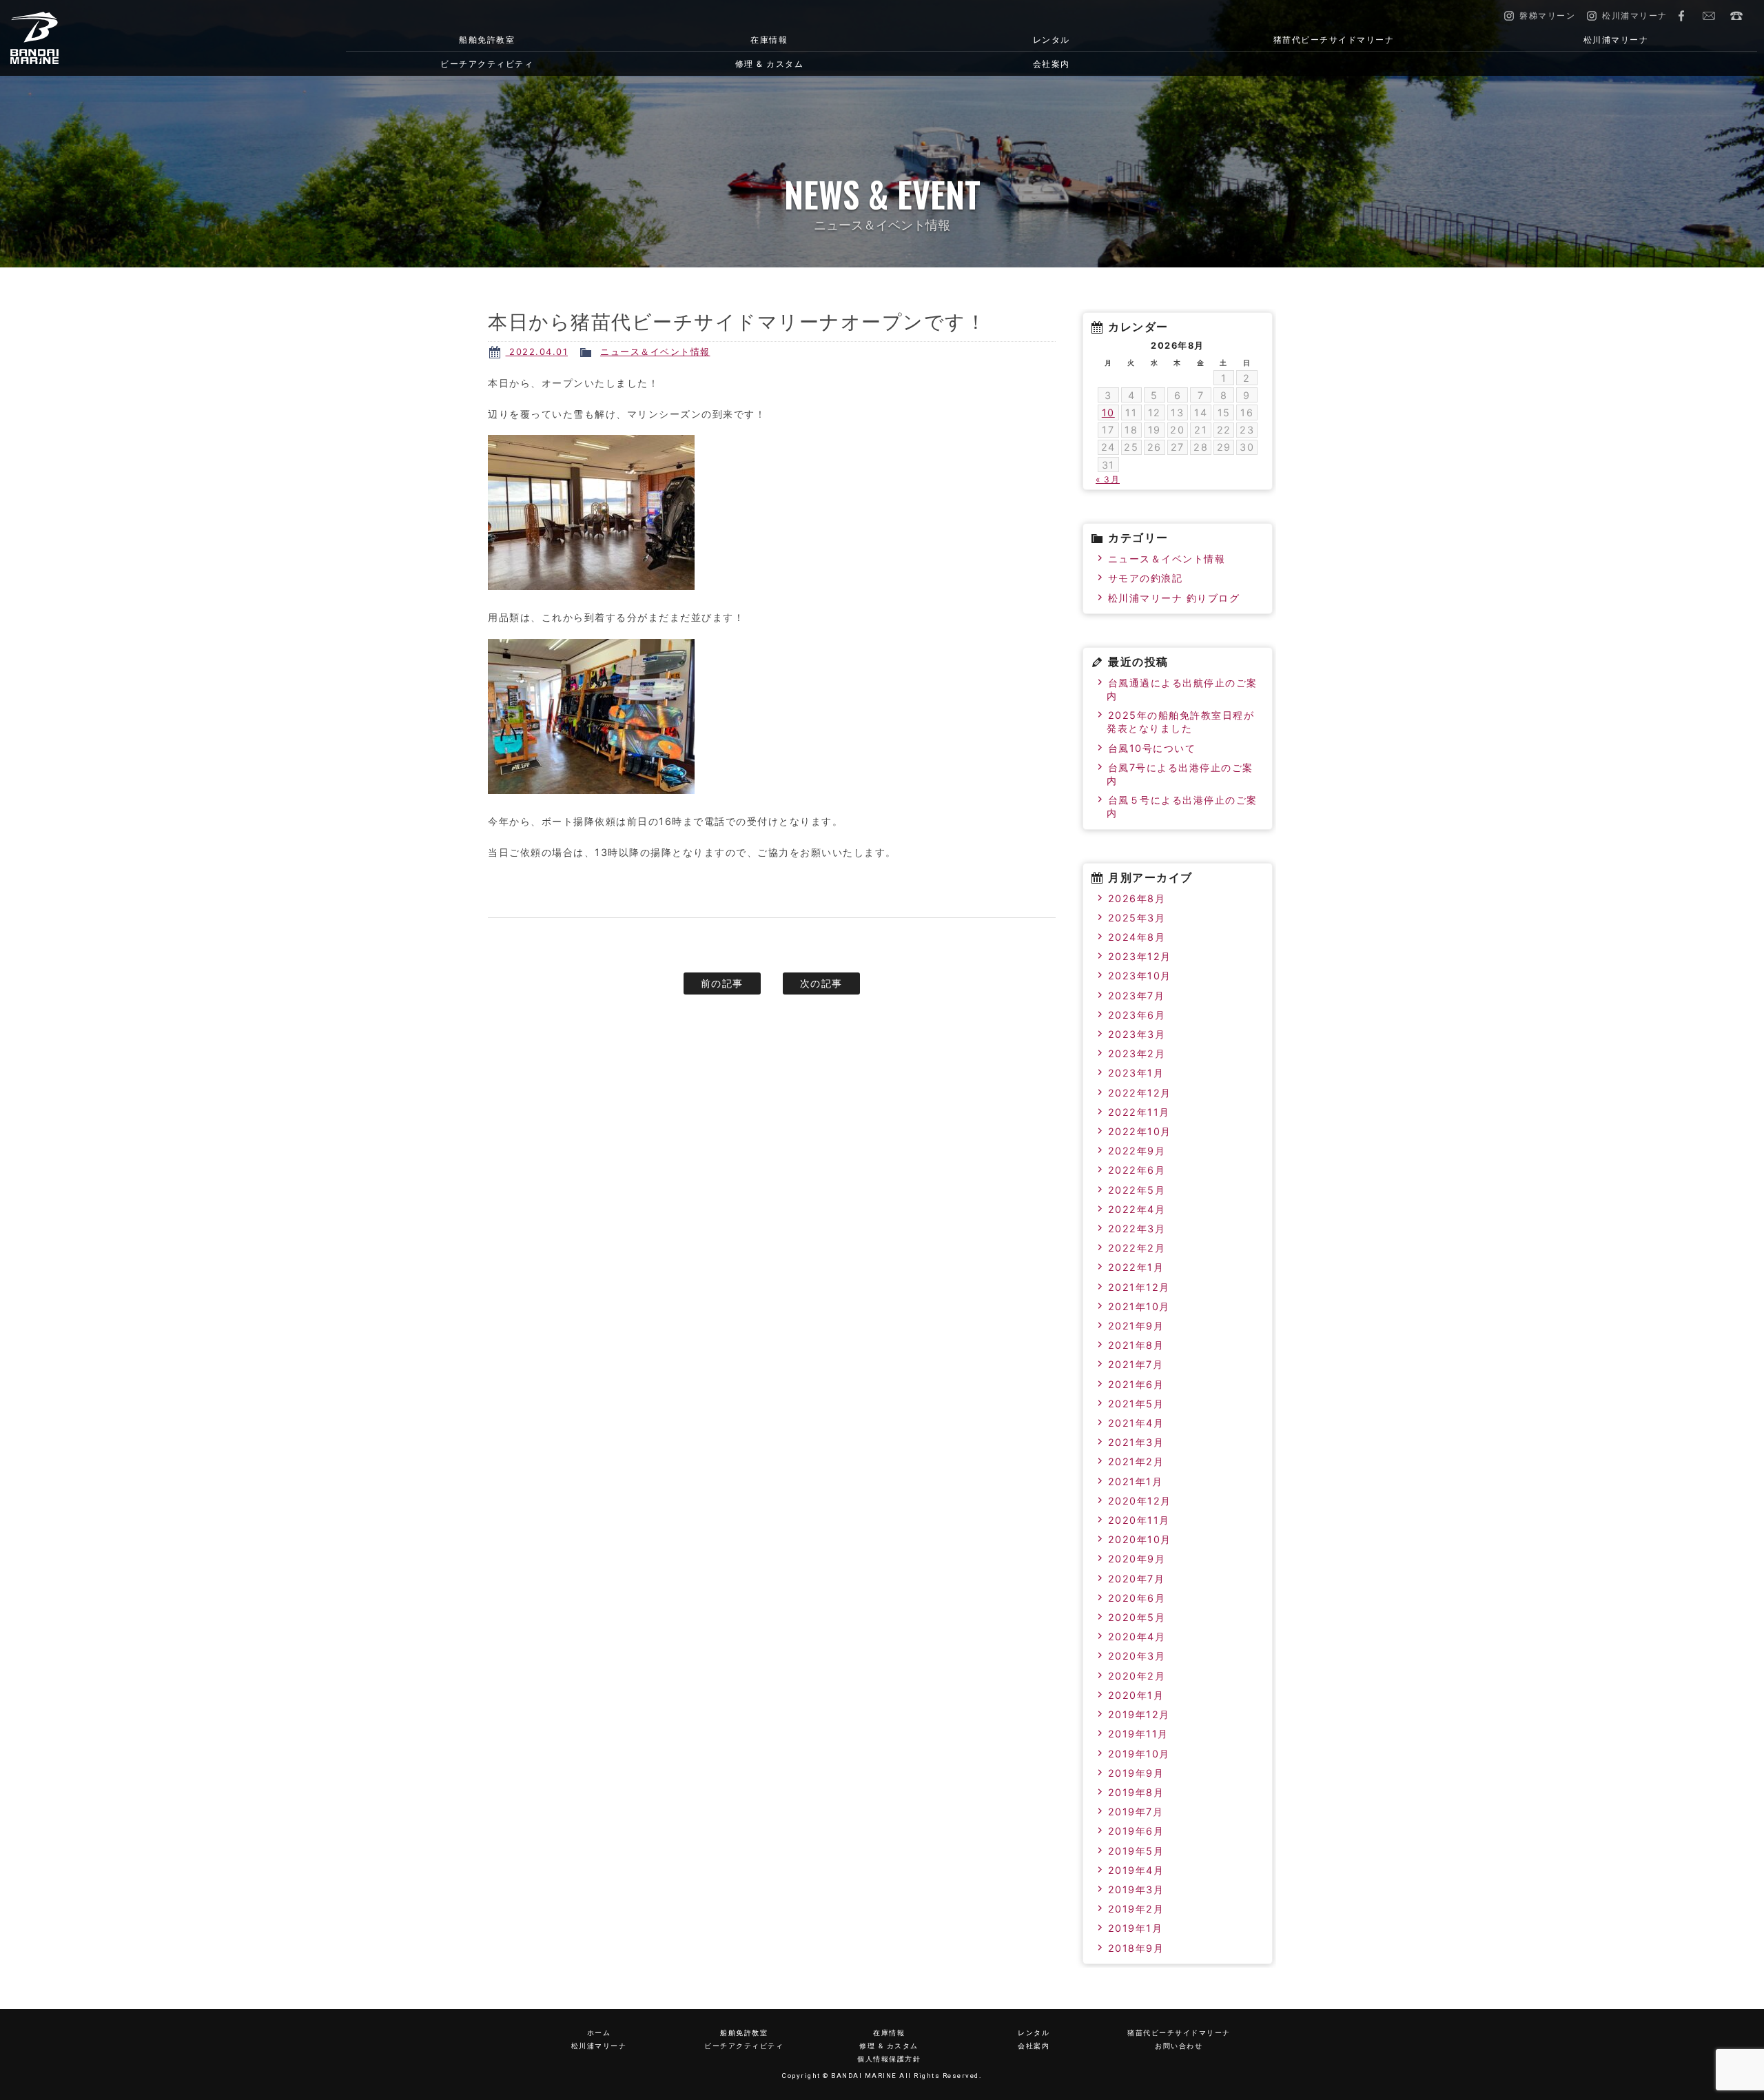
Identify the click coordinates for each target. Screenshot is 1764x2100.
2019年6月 (1136, 1831)
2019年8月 (1136, 1792)
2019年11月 (1138, 1734)
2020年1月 (1136, 1695)
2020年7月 (1137, 1579)
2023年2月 (1137, 1053)
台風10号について (1152, 748)
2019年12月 (1139, 1714)
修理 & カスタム (770, 64)
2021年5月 (1136, 1404)
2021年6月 (1136, 1384)
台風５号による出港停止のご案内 (1182, 806)
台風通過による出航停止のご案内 (1182, 689)
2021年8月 (1136, 1345)
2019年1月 (1136, 1928)
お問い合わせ (1709, 16)
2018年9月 (1136, 1948)
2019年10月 (1139, 1754)
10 (1108, 412)
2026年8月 (1137, 898)
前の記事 (722, 983)
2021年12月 (1139, 1287)
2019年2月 (1136, 1909)
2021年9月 (1136, 1326)
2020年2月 (1137, 1676)
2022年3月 (1137, 1229)
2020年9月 (1137, 1559)
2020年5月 (1137, 1617)
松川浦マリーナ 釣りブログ (1174, 598)
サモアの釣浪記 (1146, 578)
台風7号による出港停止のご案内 (1180, 774)
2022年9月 (1137, 1151)
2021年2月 (1136, 1461)
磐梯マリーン (139, 38)
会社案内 (1052, 64)
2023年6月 (1137, 1015)
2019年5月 (1136, 1851)
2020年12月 (1140, 1501)
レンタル (1052, 40)
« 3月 (1108, 479)
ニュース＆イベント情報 (655, 352)
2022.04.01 (537, 352)
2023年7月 (1137, 996)
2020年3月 (1137, 1656)
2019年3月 (1136, 1889)
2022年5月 (1137, 1190)
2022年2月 (1137, 1248)
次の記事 (821, 983)
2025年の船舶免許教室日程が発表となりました (1180, 722)
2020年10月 (1140, 1539)
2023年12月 (1140, 956)
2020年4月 (1137, 1637)
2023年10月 (1140, 976)
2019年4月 (1136, 1870)
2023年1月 (1136, 1073)
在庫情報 (769, 40)
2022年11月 (1139, 1112)
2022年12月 (1140, 1093)
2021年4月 (1136, 1423)
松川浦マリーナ (1616, 40)
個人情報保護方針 (889, 2059)
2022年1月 (1136, 1267)
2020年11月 (1139, 1520)
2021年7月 (1136, 1364)
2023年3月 (1137, 1034)
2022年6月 (1137, 1170)
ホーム (599, 2033)
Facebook (1681, 16)
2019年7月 (1136, 1812)
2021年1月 (1136, 1481)
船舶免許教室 (487, 40)
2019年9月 (1136, 1773)
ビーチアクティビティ (487, 64)
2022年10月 (1140, 1131)
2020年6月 (1137, 1598)
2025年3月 (1137, 918)
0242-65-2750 (1736, 16)
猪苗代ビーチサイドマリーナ (1334, 40)
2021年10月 (1139, 1306)
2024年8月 (1137, 937)
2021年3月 (1136, 1442)
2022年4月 (1137, 1209)
